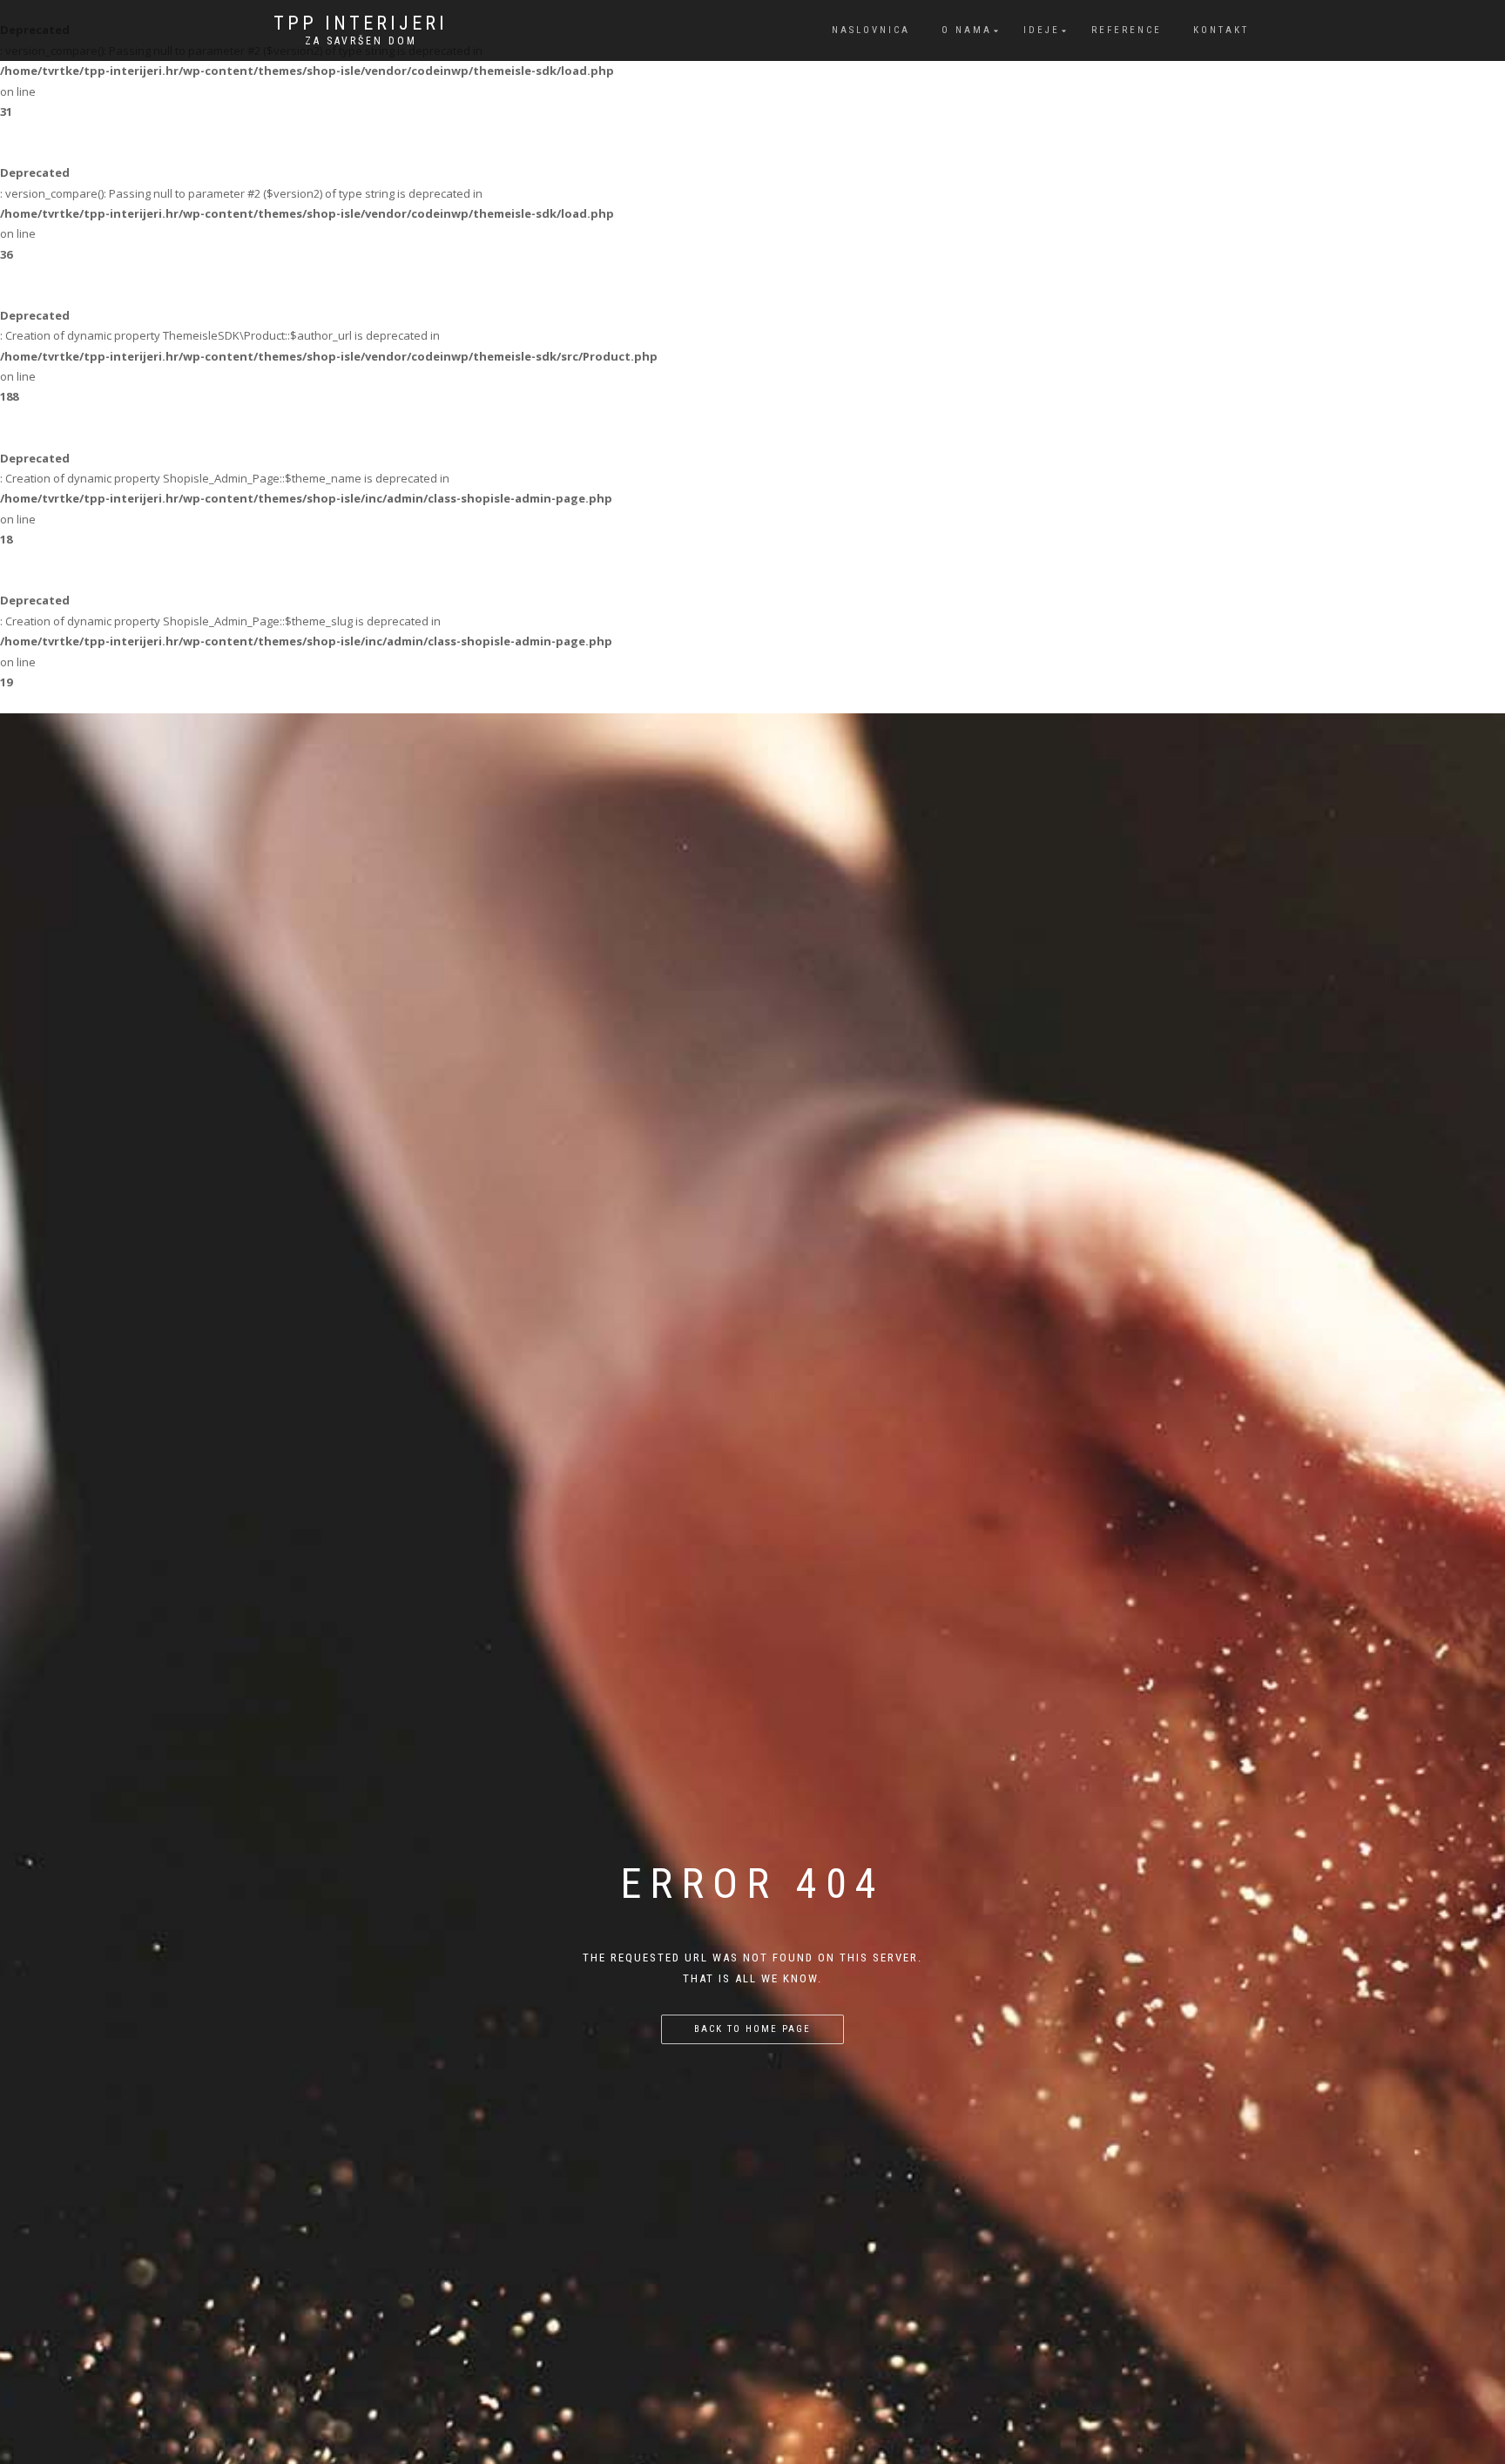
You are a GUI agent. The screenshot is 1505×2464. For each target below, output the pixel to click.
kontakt (1221, 30)
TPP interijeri (361, 24)
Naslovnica (871, 30)
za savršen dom (361, 41)
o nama (967, 30)
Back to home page (752, 2029)
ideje (1042, 30)
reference (1127, 30)
